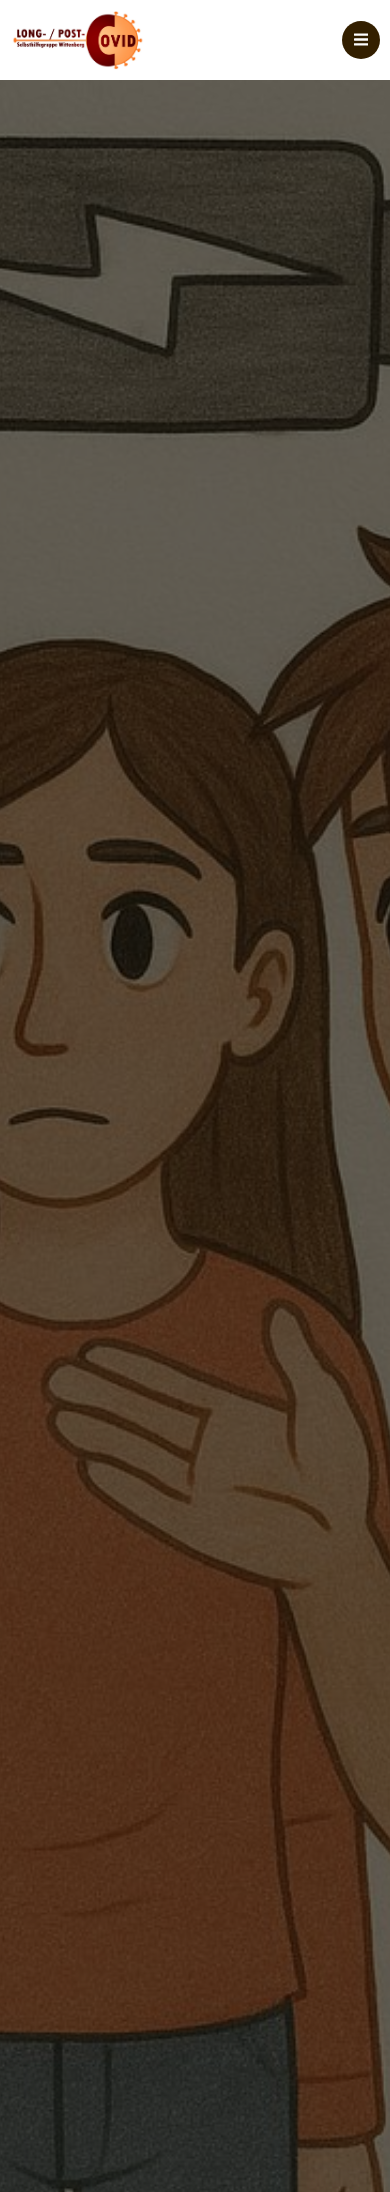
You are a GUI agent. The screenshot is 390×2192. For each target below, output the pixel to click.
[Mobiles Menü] (361, 40)
